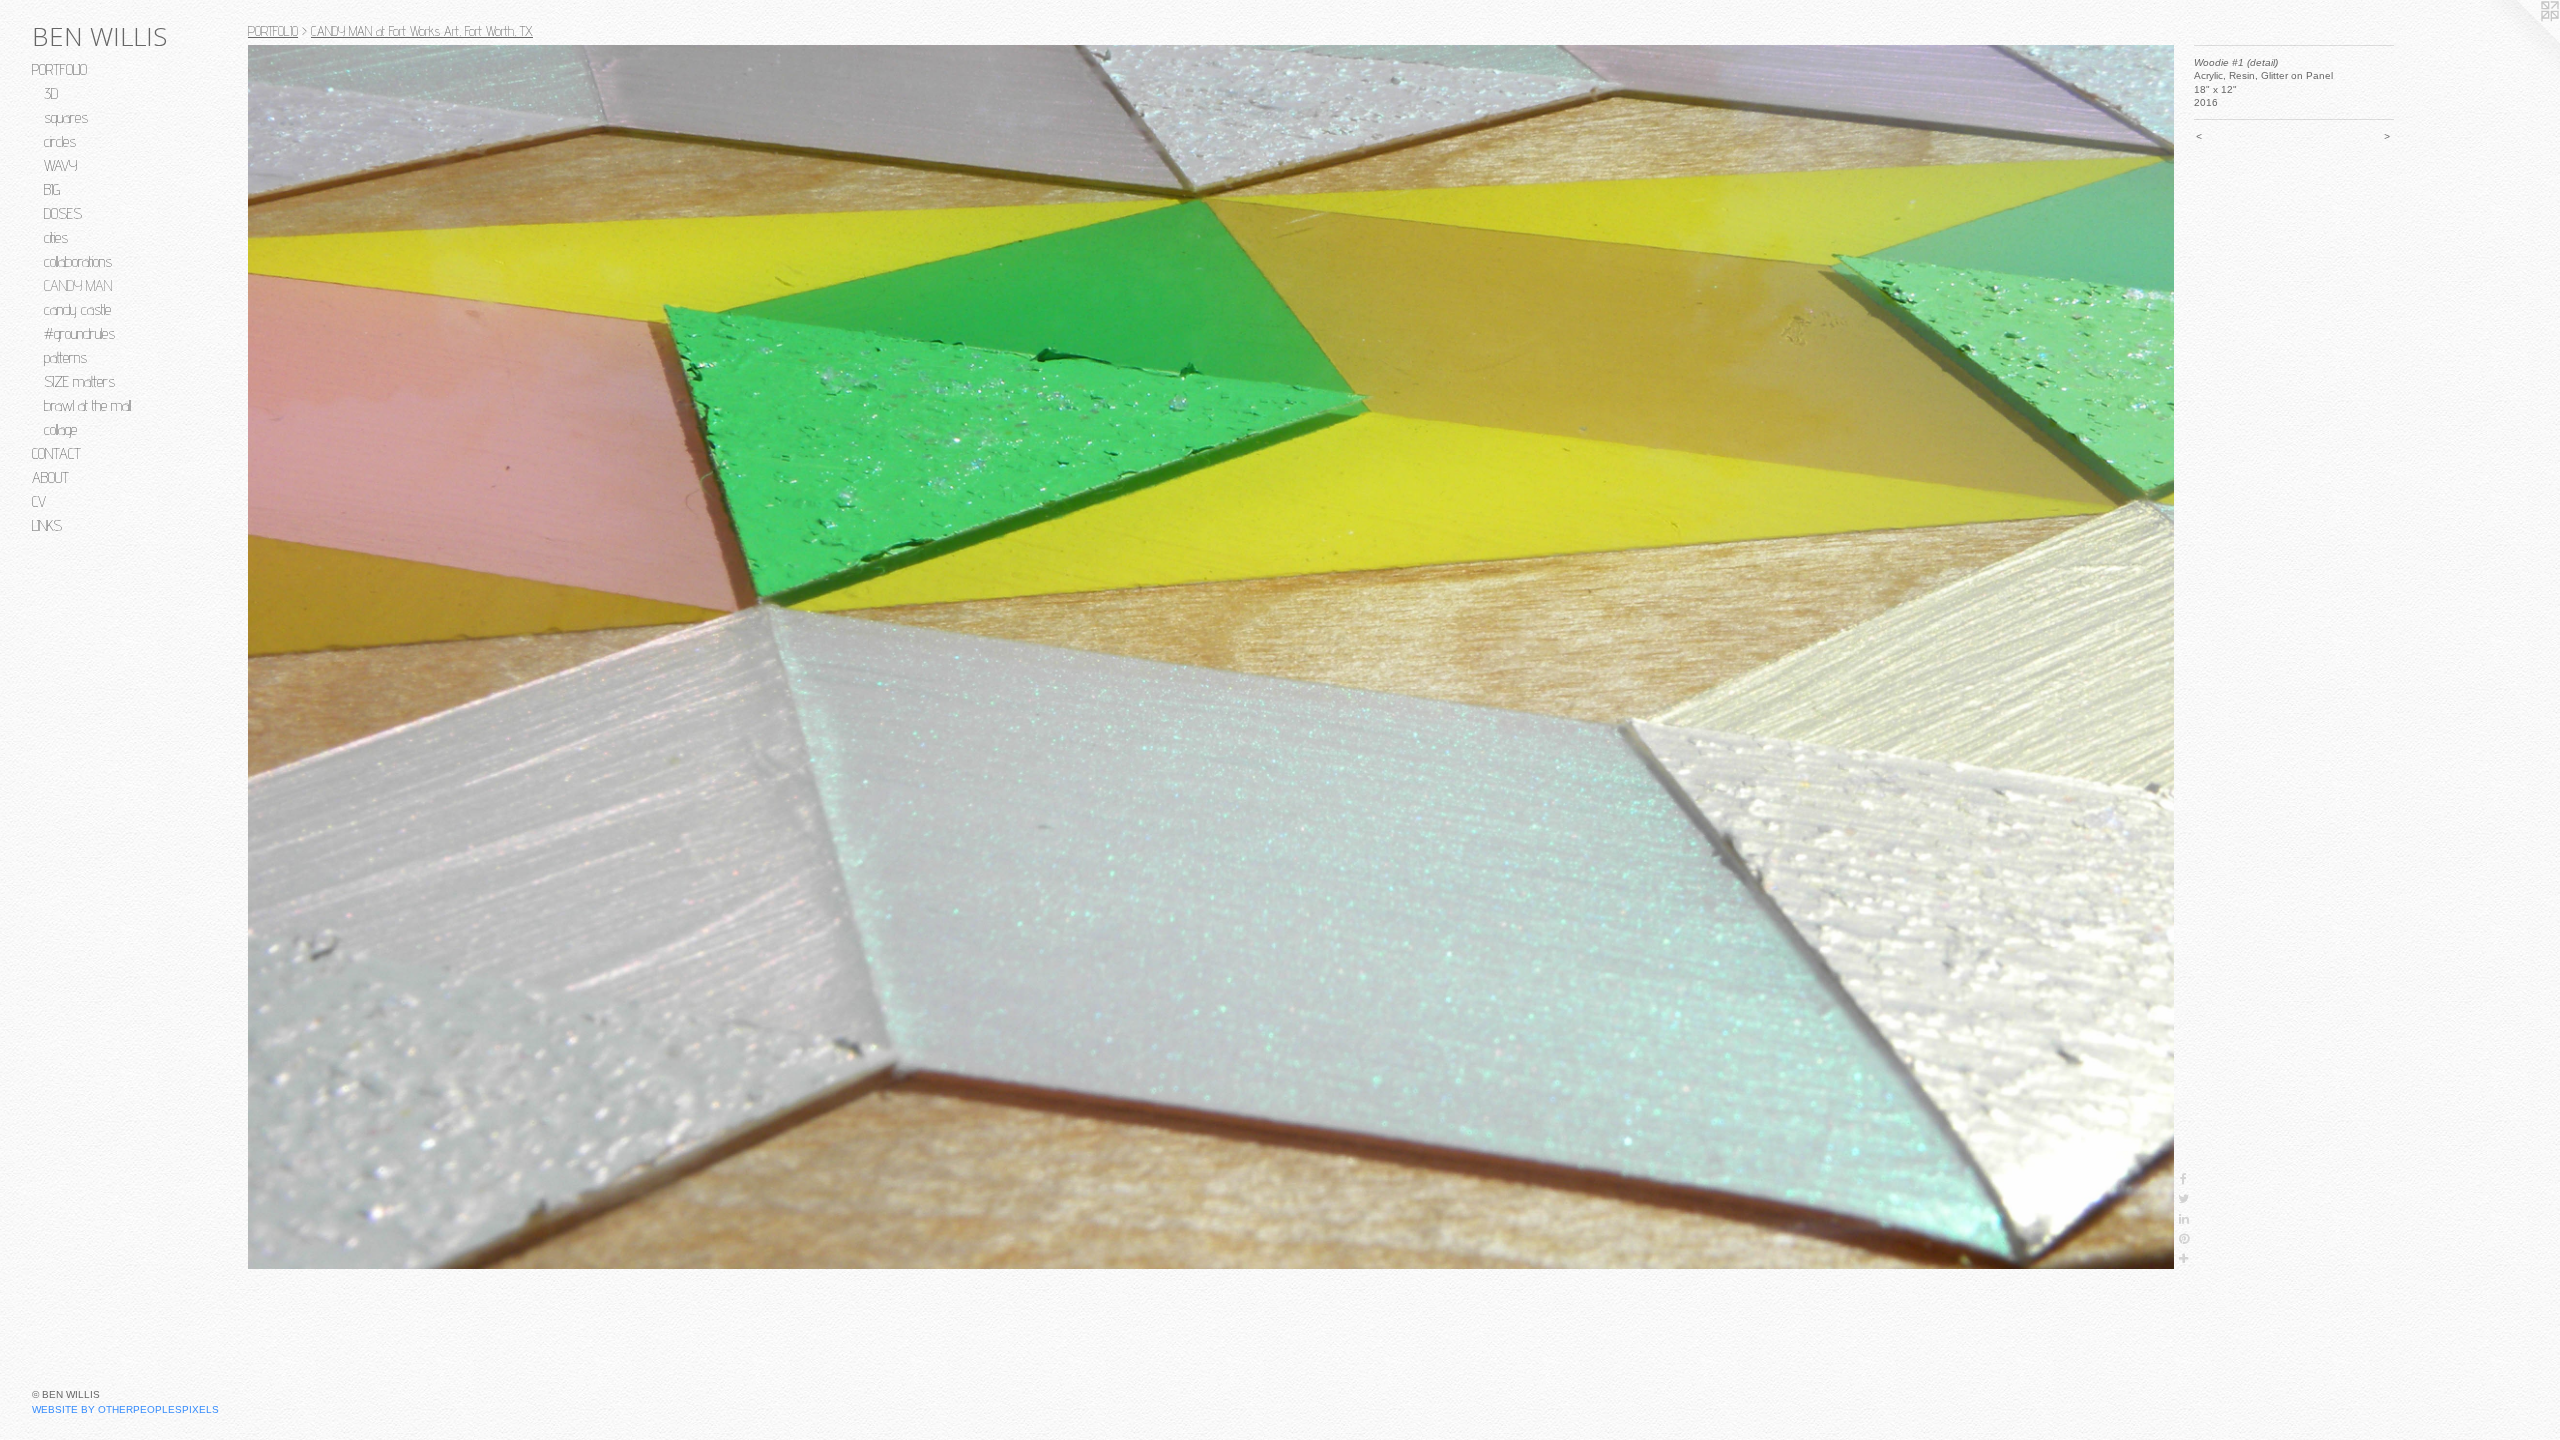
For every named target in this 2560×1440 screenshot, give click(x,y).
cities (56, 237)
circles (60, 141)
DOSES (63, 213)
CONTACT (56, 453)
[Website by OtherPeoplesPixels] (2520, 40)
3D (51, 93)
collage (60, 429)
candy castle (77, 309)
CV (39, 501)
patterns (65, 357)
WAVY (60, 165)
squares (66, 117)
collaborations (78, 261)
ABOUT (50, 477)
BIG (52, 189)
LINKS (47, 525)
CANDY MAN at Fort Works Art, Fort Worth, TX (422, 31)
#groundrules (79, 333)
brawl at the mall (87, 405)
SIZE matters (79, 381)
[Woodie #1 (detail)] (1211, 657)
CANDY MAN (78, 285)
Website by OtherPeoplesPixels (125, 1409)
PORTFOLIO (59, 69)
